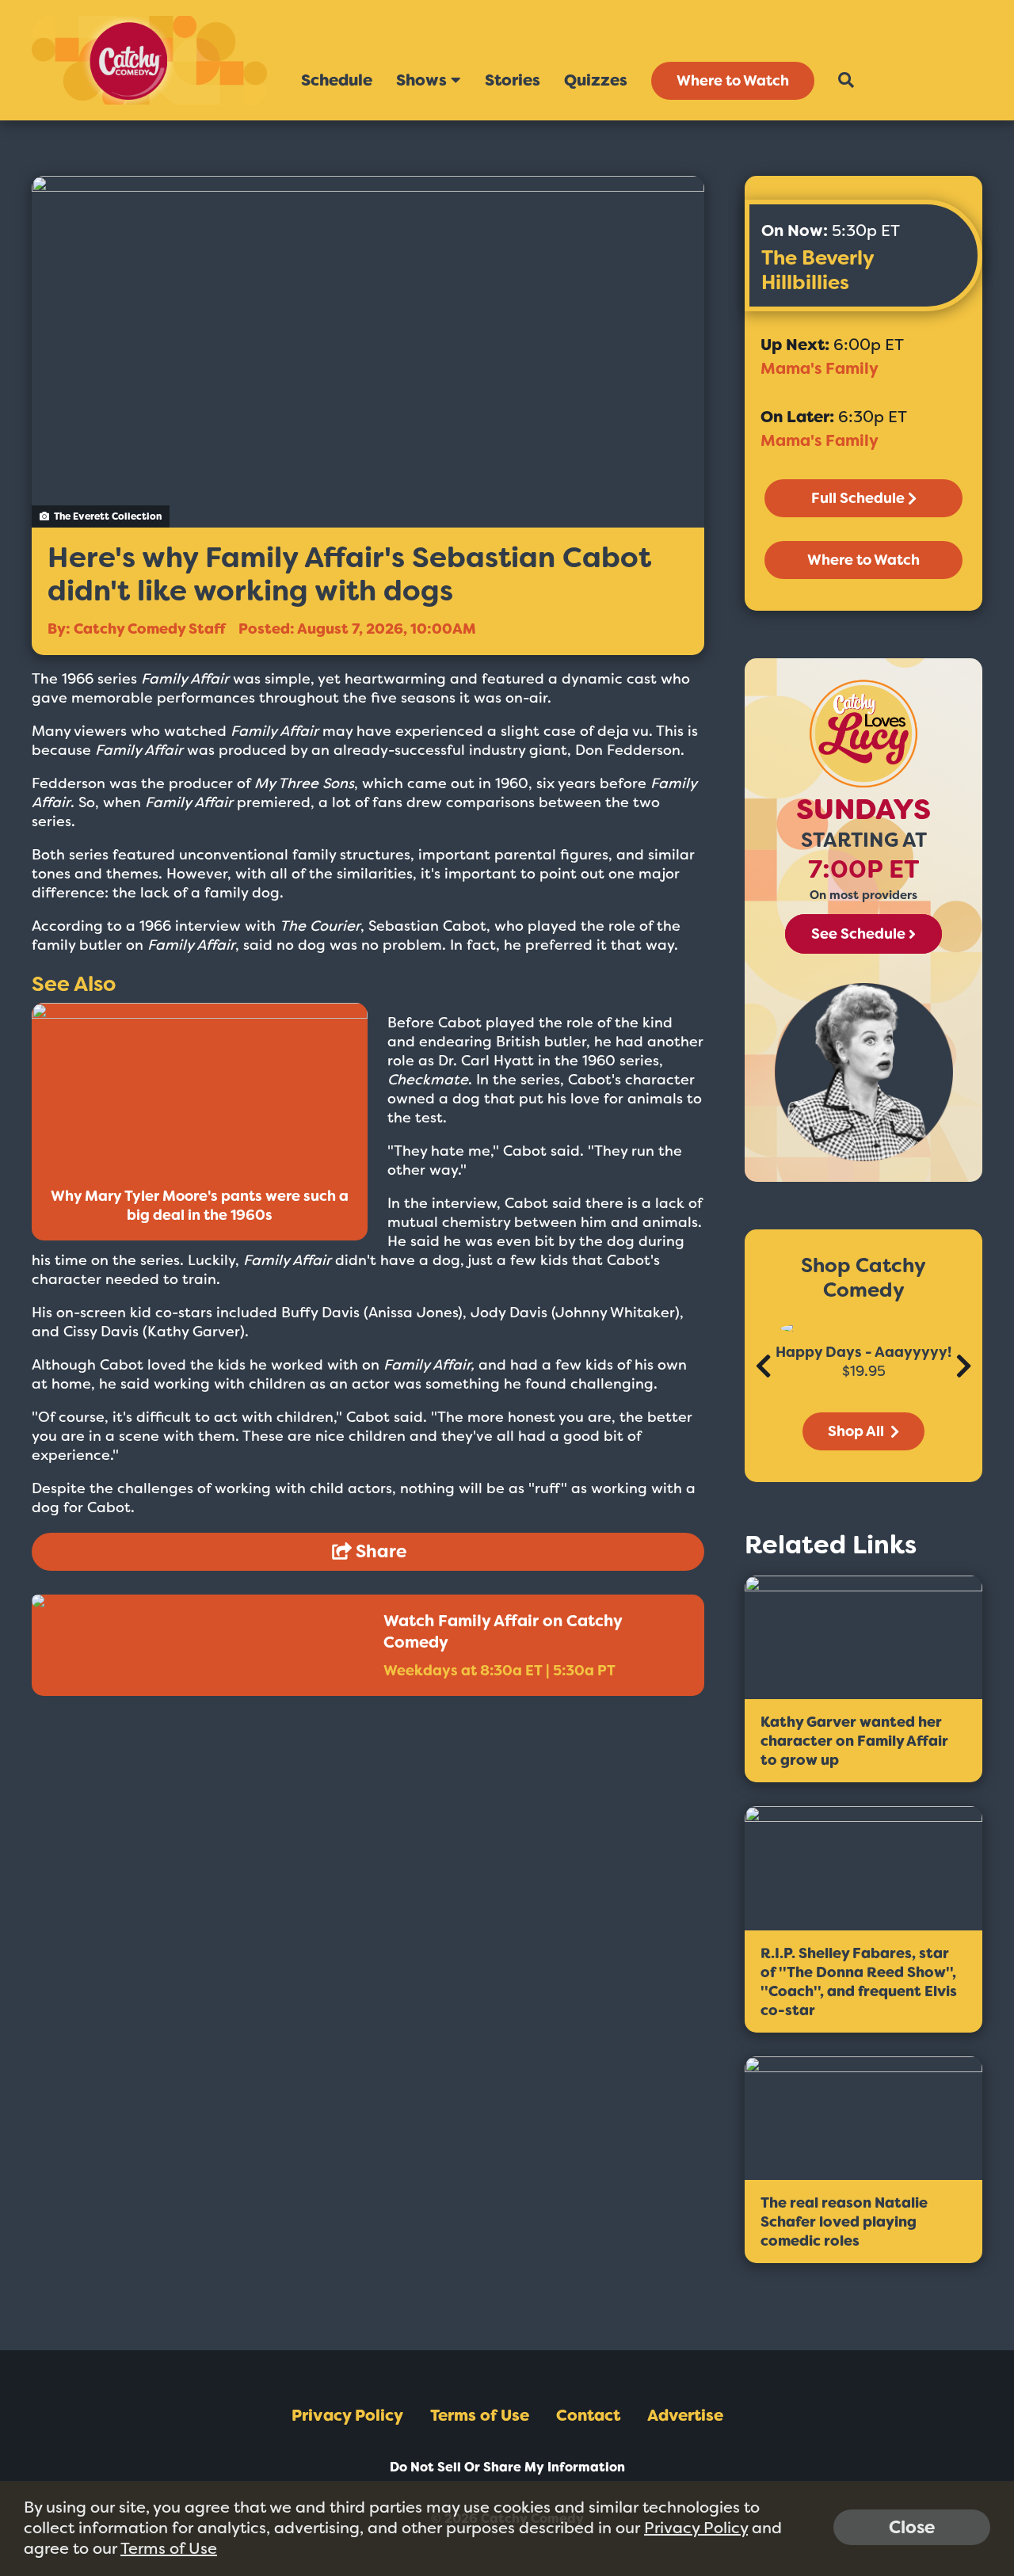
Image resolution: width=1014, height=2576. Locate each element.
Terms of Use (480, 2415)
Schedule (337, 80)
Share (379, 1551)
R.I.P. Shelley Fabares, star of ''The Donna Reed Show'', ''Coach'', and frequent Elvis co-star (859, 1982)
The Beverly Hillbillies (818, 270)
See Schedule (858, 934)
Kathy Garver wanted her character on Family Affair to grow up (854, 1741)
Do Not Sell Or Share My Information (507, 2467)
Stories (513, 80)
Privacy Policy (347, 2415)
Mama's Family (820, 368)
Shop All (858, 1431)
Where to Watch (733, 81)
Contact (588, 2415)
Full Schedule (858, 498)
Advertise (685, 2415)
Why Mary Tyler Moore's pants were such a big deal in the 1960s (200, 1206)
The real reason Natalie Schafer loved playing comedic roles (844, 2222)
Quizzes (596, 80)
